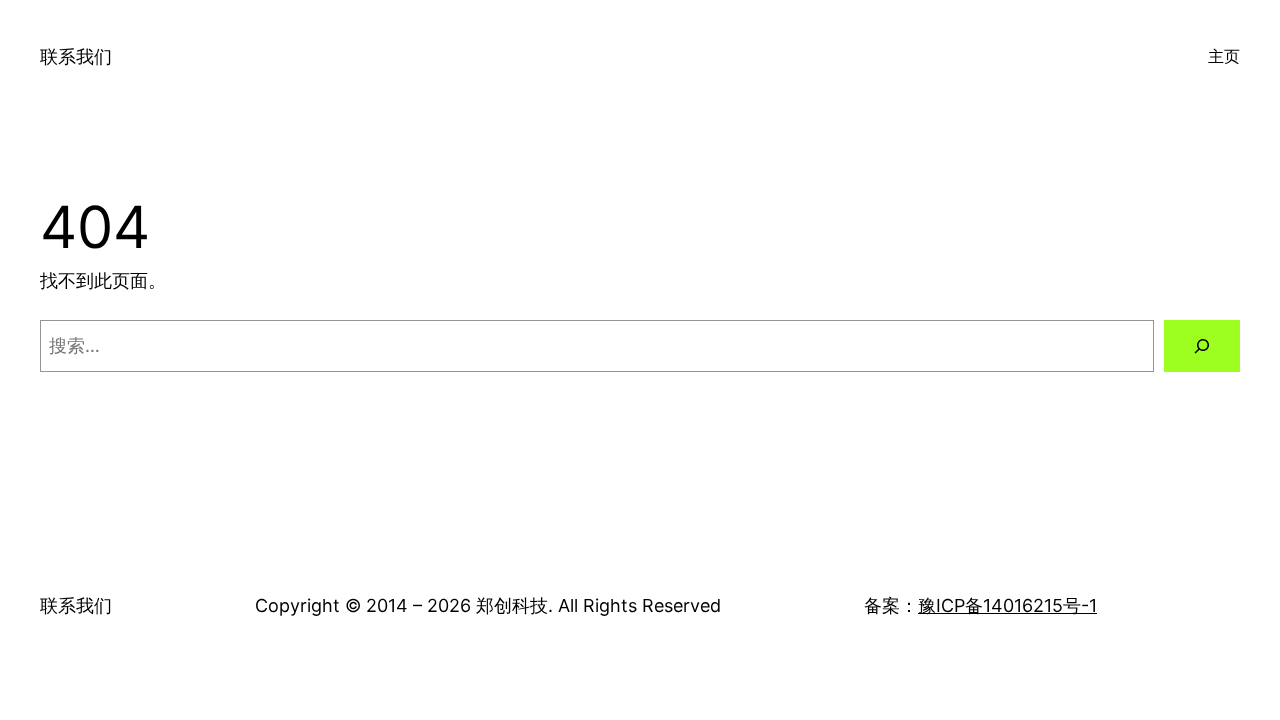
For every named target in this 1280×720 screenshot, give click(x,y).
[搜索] (1202, 346)
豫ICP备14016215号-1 (1007, 605)
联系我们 (76, 56)
